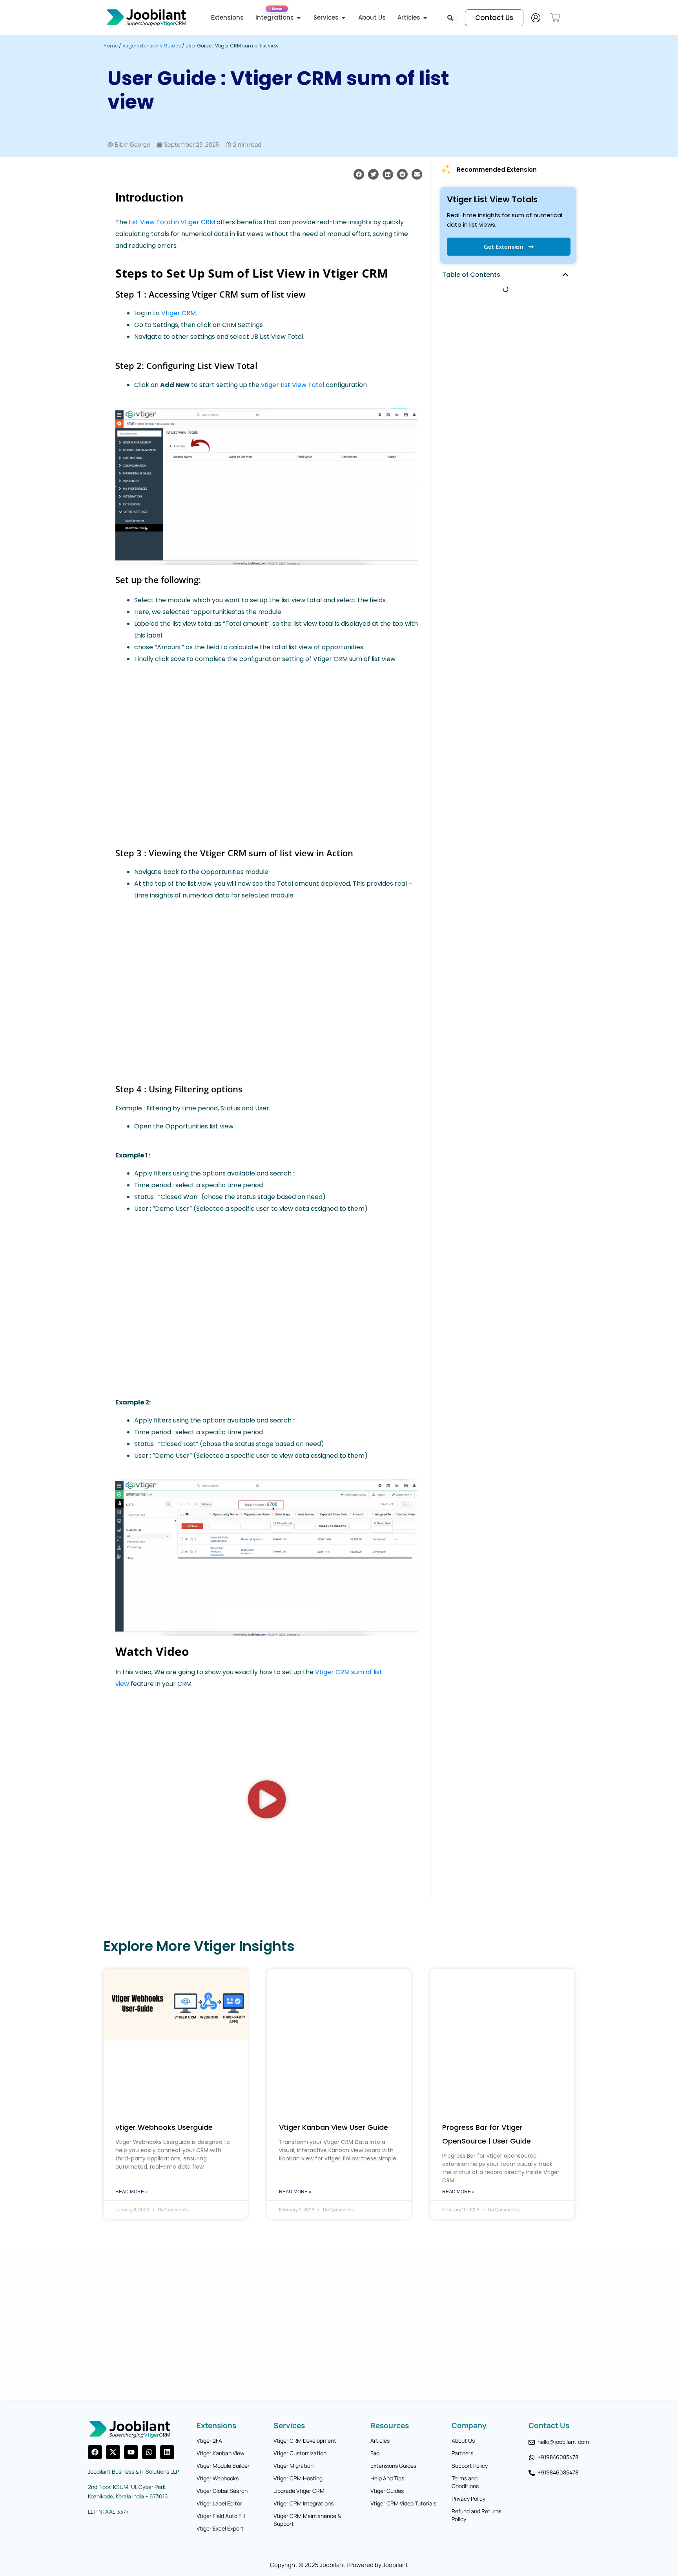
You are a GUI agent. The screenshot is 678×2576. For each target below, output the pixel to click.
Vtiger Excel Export (220, 2528)
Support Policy (470, 2466)
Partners (462, 2453)
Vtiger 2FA (209, 2441)
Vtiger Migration (293, 2466)
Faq (375, 2453)
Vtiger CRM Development (305, 2441)
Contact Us (549, 2425)
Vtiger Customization (300, 2453)
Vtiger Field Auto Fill (221, 2516)
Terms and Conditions (465, 2482)
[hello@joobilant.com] (532, 2442)
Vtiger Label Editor (219, 2503)
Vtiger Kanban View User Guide (334, 2127)
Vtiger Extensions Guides (152, 46)
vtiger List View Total (293, 385)
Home (111, 46)
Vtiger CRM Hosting (298, 2478)
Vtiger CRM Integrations (303, 2503)
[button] (359, 174)
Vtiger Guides (387, 2491)
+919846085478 (558, 2457)
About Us (463, 2441)
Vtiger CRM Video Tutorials (403, 2503)
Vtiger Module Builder (223, 2466)
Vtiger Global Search (222, 2491)
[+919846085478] (532, 2458)
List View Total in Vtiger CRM (171, 222)
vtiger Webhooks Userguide (164, 2127)
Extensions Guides (393, 2466)
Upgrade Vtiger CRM (299, 2491)
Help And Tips (387, 2478)
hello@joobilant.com (563, 2442)
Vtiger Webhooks (218, 2478)
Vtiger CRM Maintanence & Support (307, 2520)
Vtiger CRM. (179, 313)
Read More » (132, 2192)
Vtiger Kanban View (221, 2453)
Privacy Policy (468, 2499)
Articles (380, 2441)
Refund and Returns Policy (477, 2515)
